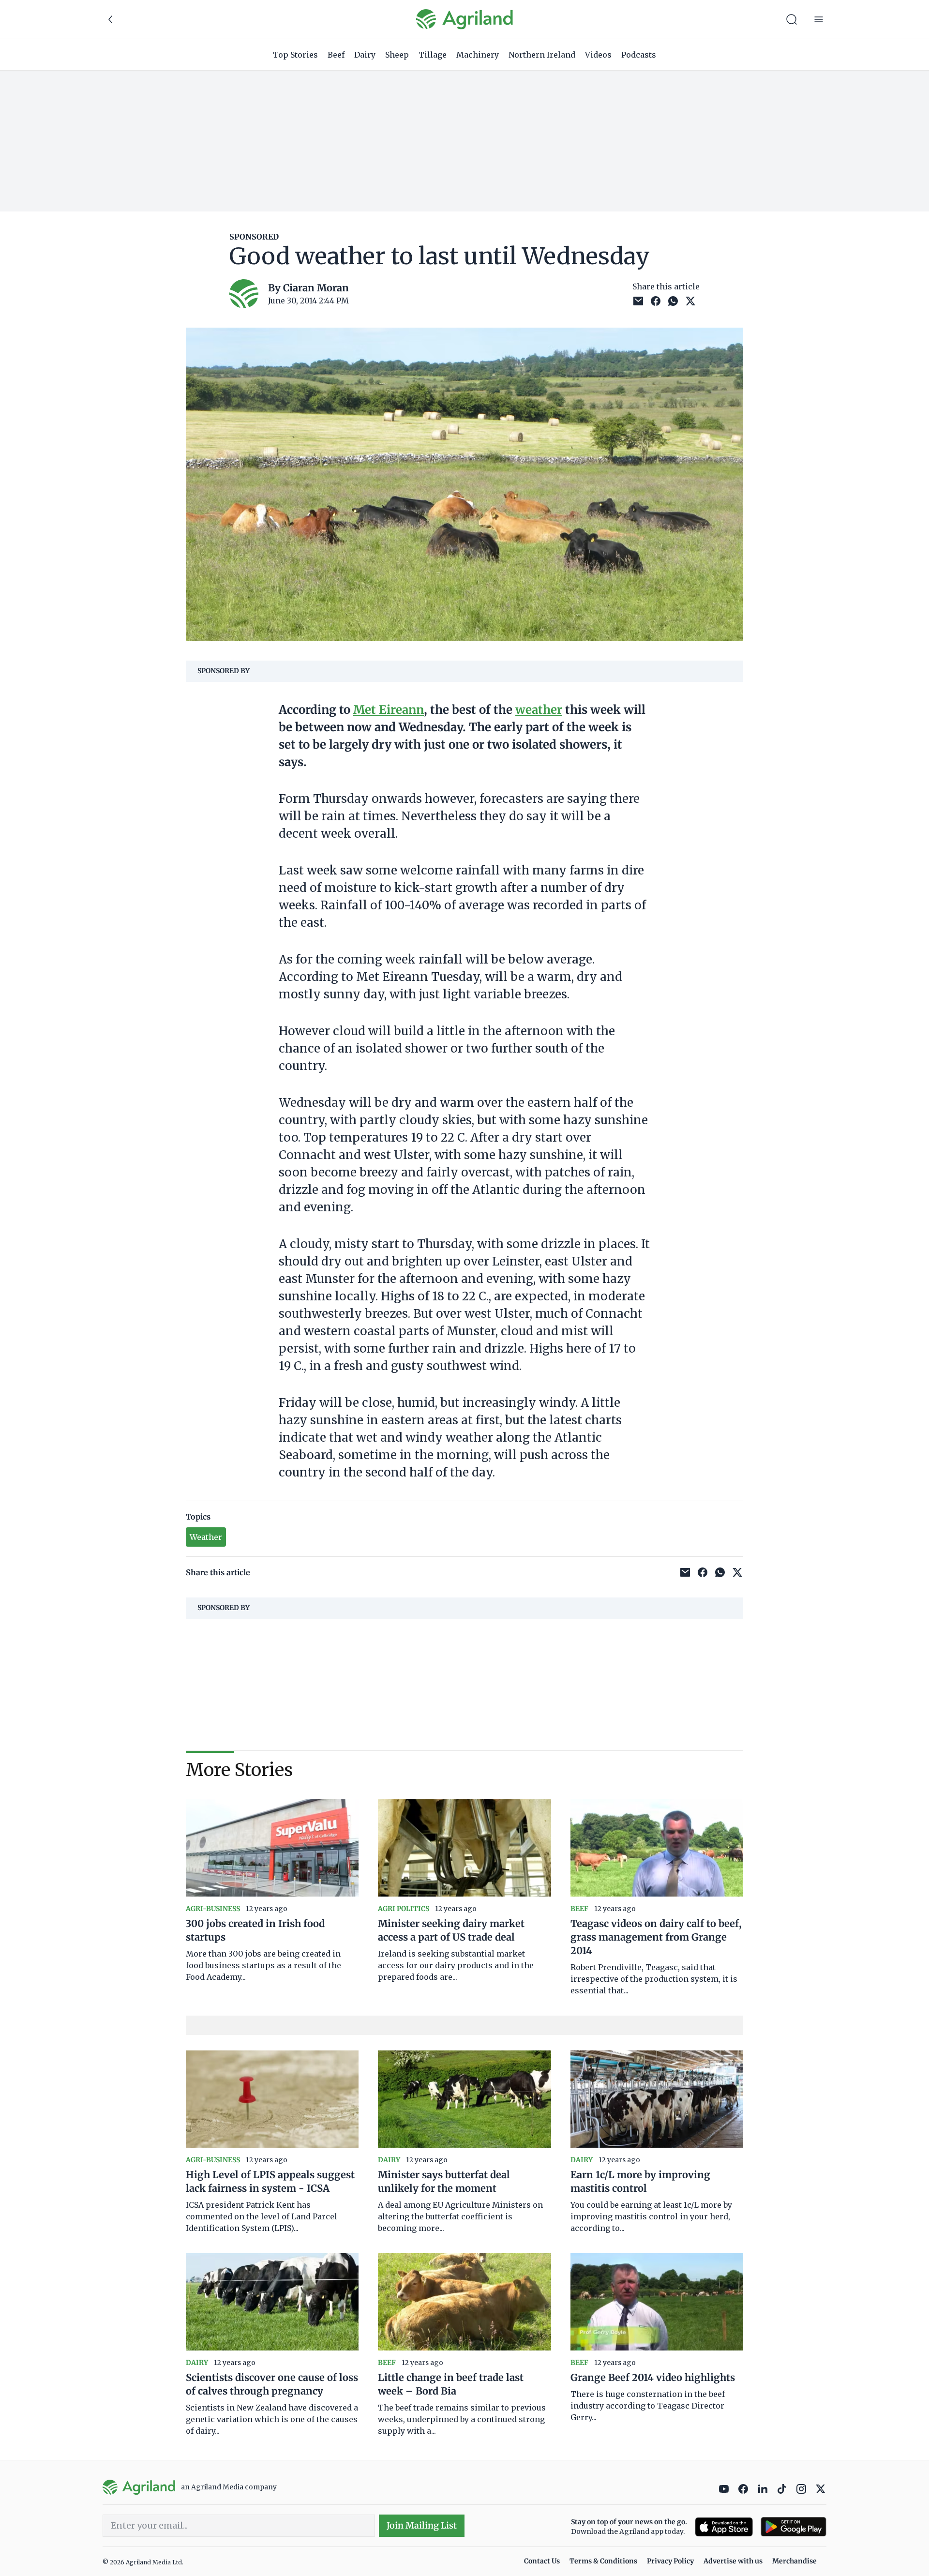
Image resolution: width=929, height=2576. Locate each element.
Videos (598, 55)
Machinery (478, 55)
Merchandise (794, 2561)
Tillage (433, 55)
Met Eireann (389, 710)
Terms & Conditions (603, 2561)
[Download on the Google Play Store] (794, 2527)
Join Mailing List (422, 2525)
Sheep (397, 55)
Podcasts (639, 55)
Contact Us (542, 2561)
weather (539, 710)
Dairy (365, 55)
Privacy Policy (670, 2561)
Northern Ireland (542, 55)
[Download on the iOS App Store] (724, 2527)
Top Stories (295, 55)
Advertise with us (733, 2561)
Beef (336, 55)
